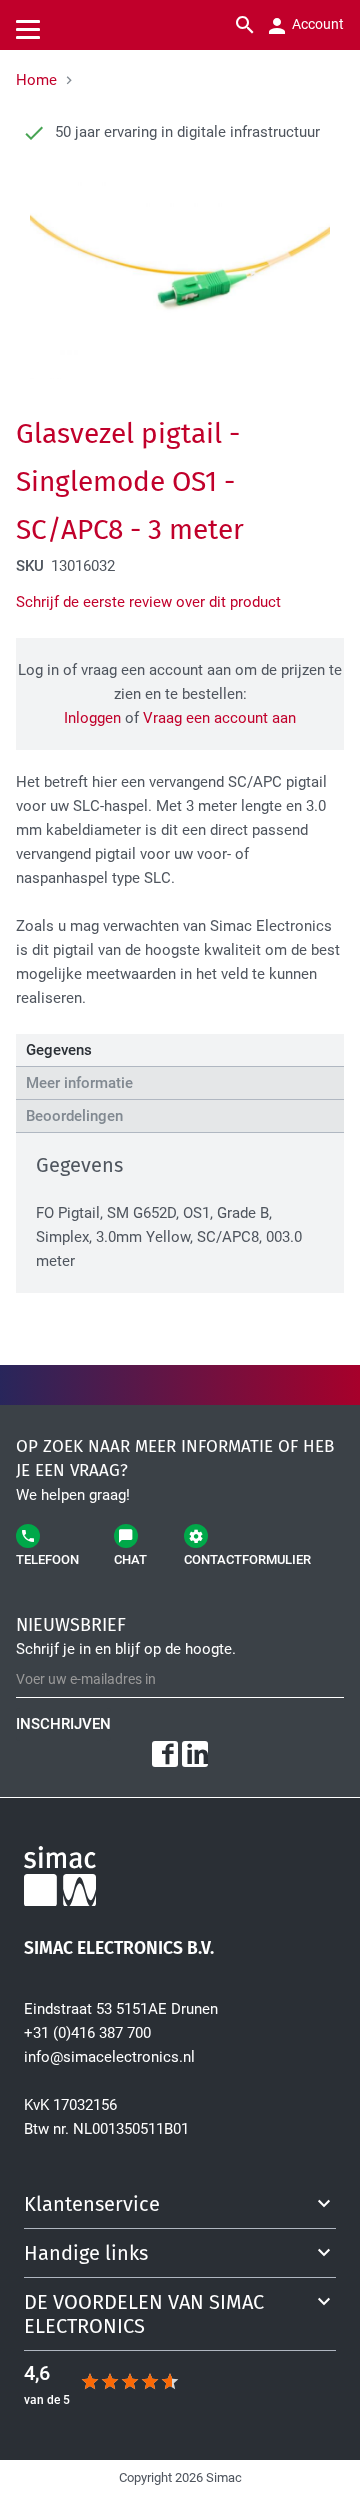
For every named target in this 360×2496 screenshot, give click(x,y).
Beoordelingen (74, 1116)
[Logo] (180, 1880)
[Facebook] (165, 1754)
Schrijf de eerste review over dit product (148, 602)
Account (316, 24)
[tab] (180, 1050)
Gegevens (59, 1050)
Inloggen (92, 718)
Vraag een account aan (219, 718)
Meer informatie (79, 1083)
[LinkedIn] (195, 1754)
